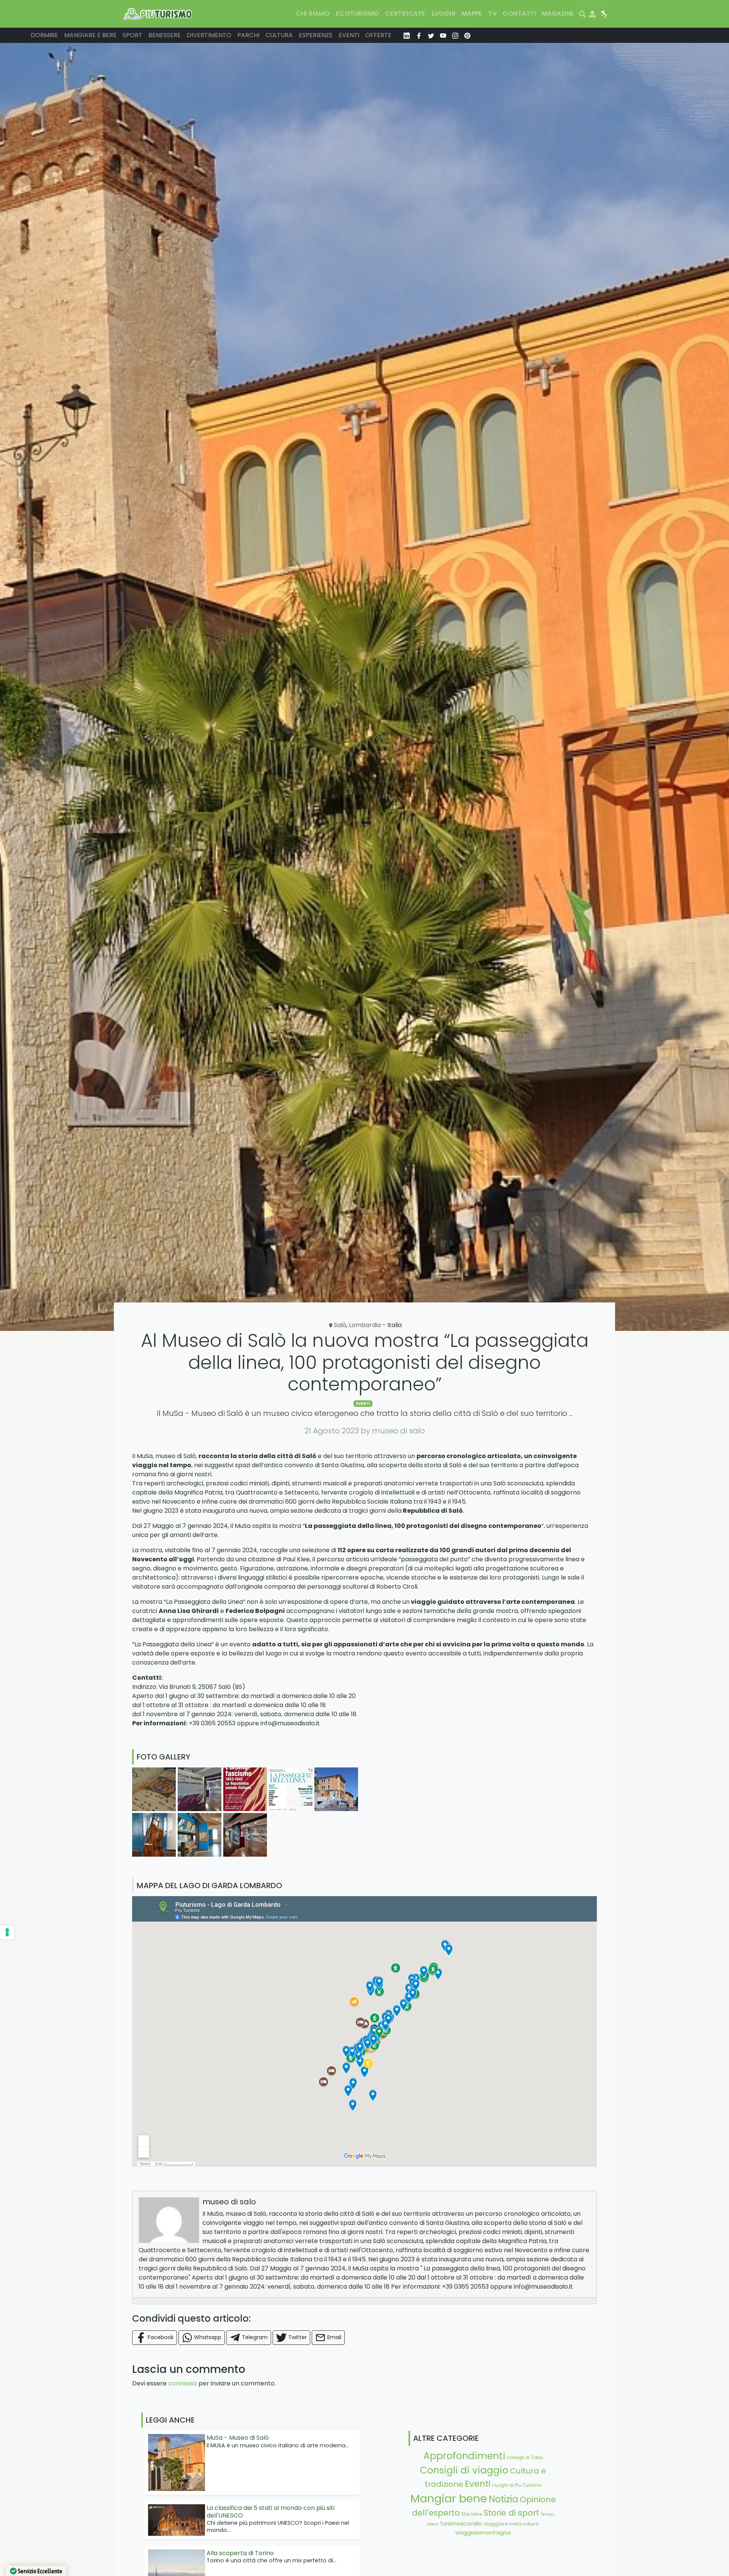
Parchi (248, 35)
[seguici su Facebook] (419, 35)
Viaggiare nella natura (511, 2524)
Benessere (165, 35)
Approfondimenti (464, 2456)
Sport (133, 35)
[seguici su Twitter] (431, 35)
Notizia (503, 2499)
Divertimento (209, 35)
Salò (340, 1325)
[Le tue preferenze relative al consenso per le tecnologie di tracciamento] (7, 1932)
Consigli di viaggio (464, 2470)
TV (492, 13)
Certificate (406, 13)
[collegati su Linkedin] (407, 35)
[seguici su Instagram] (455, 35)
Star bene (472, 2514)
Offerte (378, 35)
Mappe (472, 13)
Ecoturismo (358, 13)
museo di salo (229, 2202)
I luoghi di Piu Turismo (517, 2485)
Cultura (279, 35)
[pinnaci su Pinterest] (467, 35)
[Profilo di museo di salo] (169, 2220)
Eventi (349, 35)
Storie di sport (511, 2513)
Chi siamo (313, 13)
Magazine (558, 13)
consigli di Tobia (525, 2458)
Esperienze (316, 35)
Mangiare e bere (90, 35)
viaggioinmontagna (483, 2533)
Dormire (44, 35)
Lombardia (365, 1325)
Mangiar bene (449, 2498)
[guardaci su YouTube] (443, 35)
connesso (183, 2383)
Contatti (519, 13)
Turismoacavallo (461, 2524)
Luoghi (444, 13)
